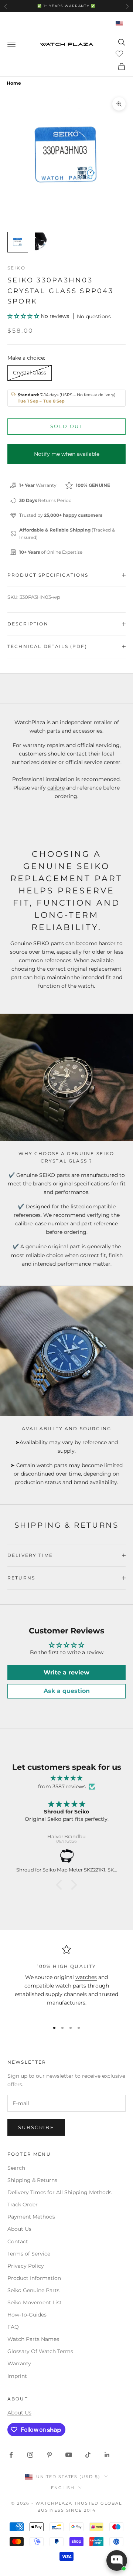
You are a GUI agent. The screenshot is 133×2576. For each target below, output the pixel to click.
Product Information (34, 2278)
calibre (56, 788)
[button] (24, 316)
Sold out (66, 426)
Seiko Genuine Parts (33, 2290)
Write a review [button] (66, 1672)
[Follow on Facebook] (11, 2455)
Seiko (16, 268)
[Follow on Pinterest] (50, 2455)
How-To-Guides (27, 2315)
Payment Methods (31, 2217)
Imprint (17, 2376)
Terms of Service (29, 2254)
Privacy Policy (26, 2266)
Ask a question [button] (67, 1691)
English (63, 2488)
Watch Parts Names (33, 2339)
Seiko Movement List (35, 2302)
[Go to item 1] (18, 242)
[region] (66, 1980)
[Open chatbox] (117, 2560)
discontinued (37, 1474)
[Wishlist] (120, 53)
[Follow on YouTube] (69, 2455)
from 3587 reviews (62, 1786)
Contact (18, 2241)
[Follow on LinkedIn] (107, 2455)
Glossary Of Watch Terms (40, 2351)
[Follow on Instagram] (30, 2455)
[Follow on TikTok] (88, 2455)
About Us (19, 2229)
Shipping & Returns (32, 2180)
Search (16, 2168)
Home (14, 83)
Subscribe (36, 2127)
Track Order (23, 2205)
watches (86, 1977)
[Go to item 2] (41, 242)
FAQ (13, 2327)
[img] (66, 1778)
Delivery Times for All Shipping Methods (59, 2192)
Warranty (19, 2363)
